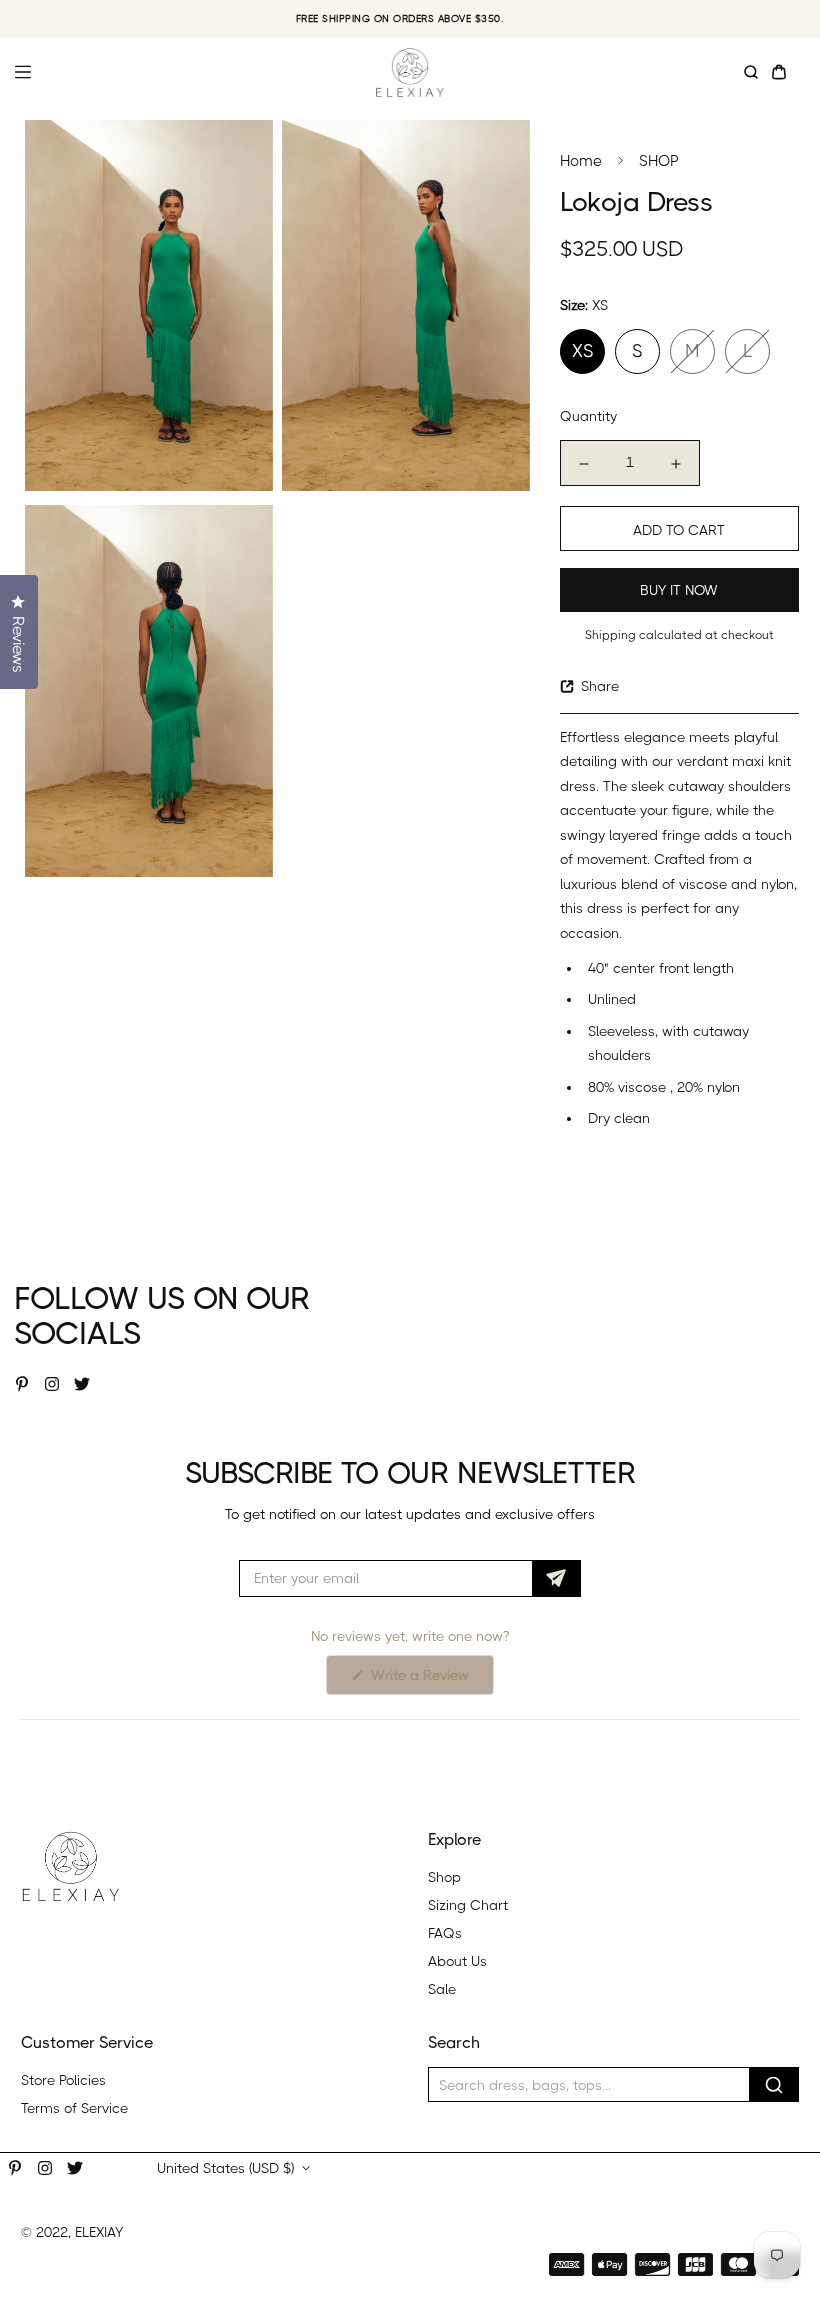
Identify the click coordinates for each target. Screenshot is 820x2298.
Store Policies (63, 2080)
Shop (444, 1877)
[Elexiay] (410, 72)
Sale (442, 1989)
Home (581, 161)
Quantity (588, 416)
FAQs (445, 1933)
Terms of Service (74, 2108)
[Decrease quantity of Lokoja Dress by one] (584, 464)
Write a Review (430, 1680)
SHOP (659, 161)
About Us (457, 1961)
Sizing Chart (468, 1905)
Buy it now (679, 590)
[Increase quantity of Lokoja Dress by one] (676, 464)
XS (582, 351)
